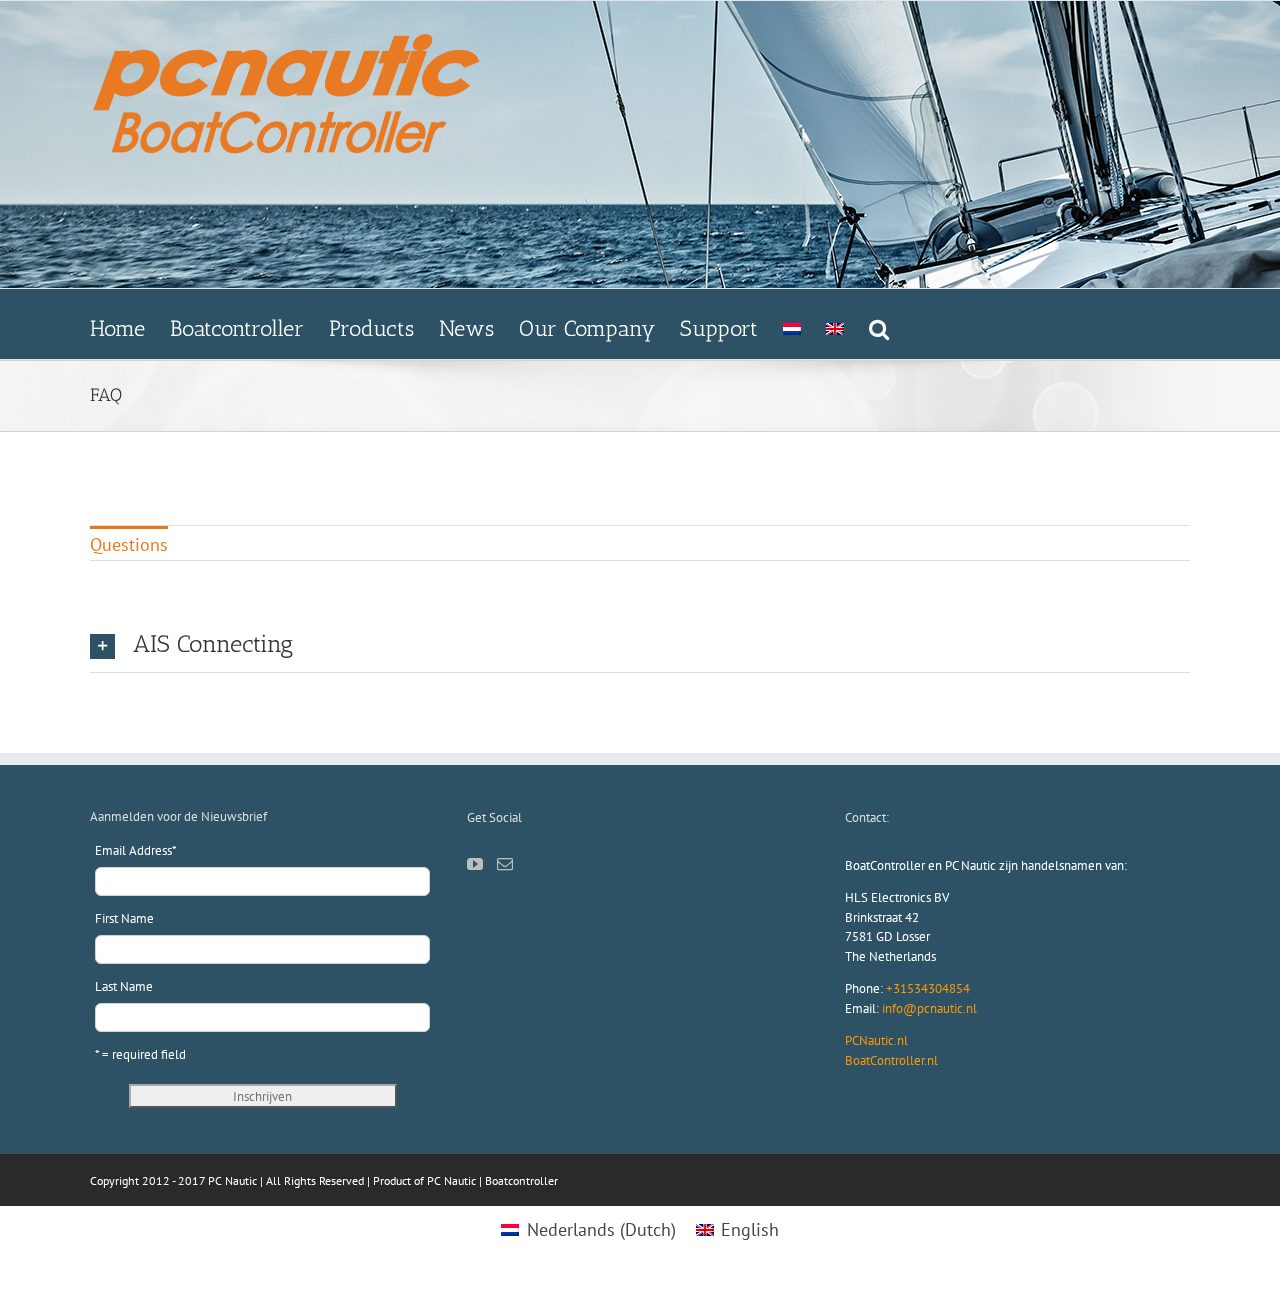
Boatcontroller (521, 1180)
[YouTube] (475, 864)
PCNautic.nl (876, 1040)
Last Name (124, 986)
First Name (124, 918)
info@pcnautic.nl (929, 1008)
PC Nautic (451, 1180)
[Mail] (505, 864)
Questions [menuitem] (129, 544)
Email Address (136, 850)
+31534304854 (928, 988)
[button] (879, 324)
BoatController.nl (891, 1060)
